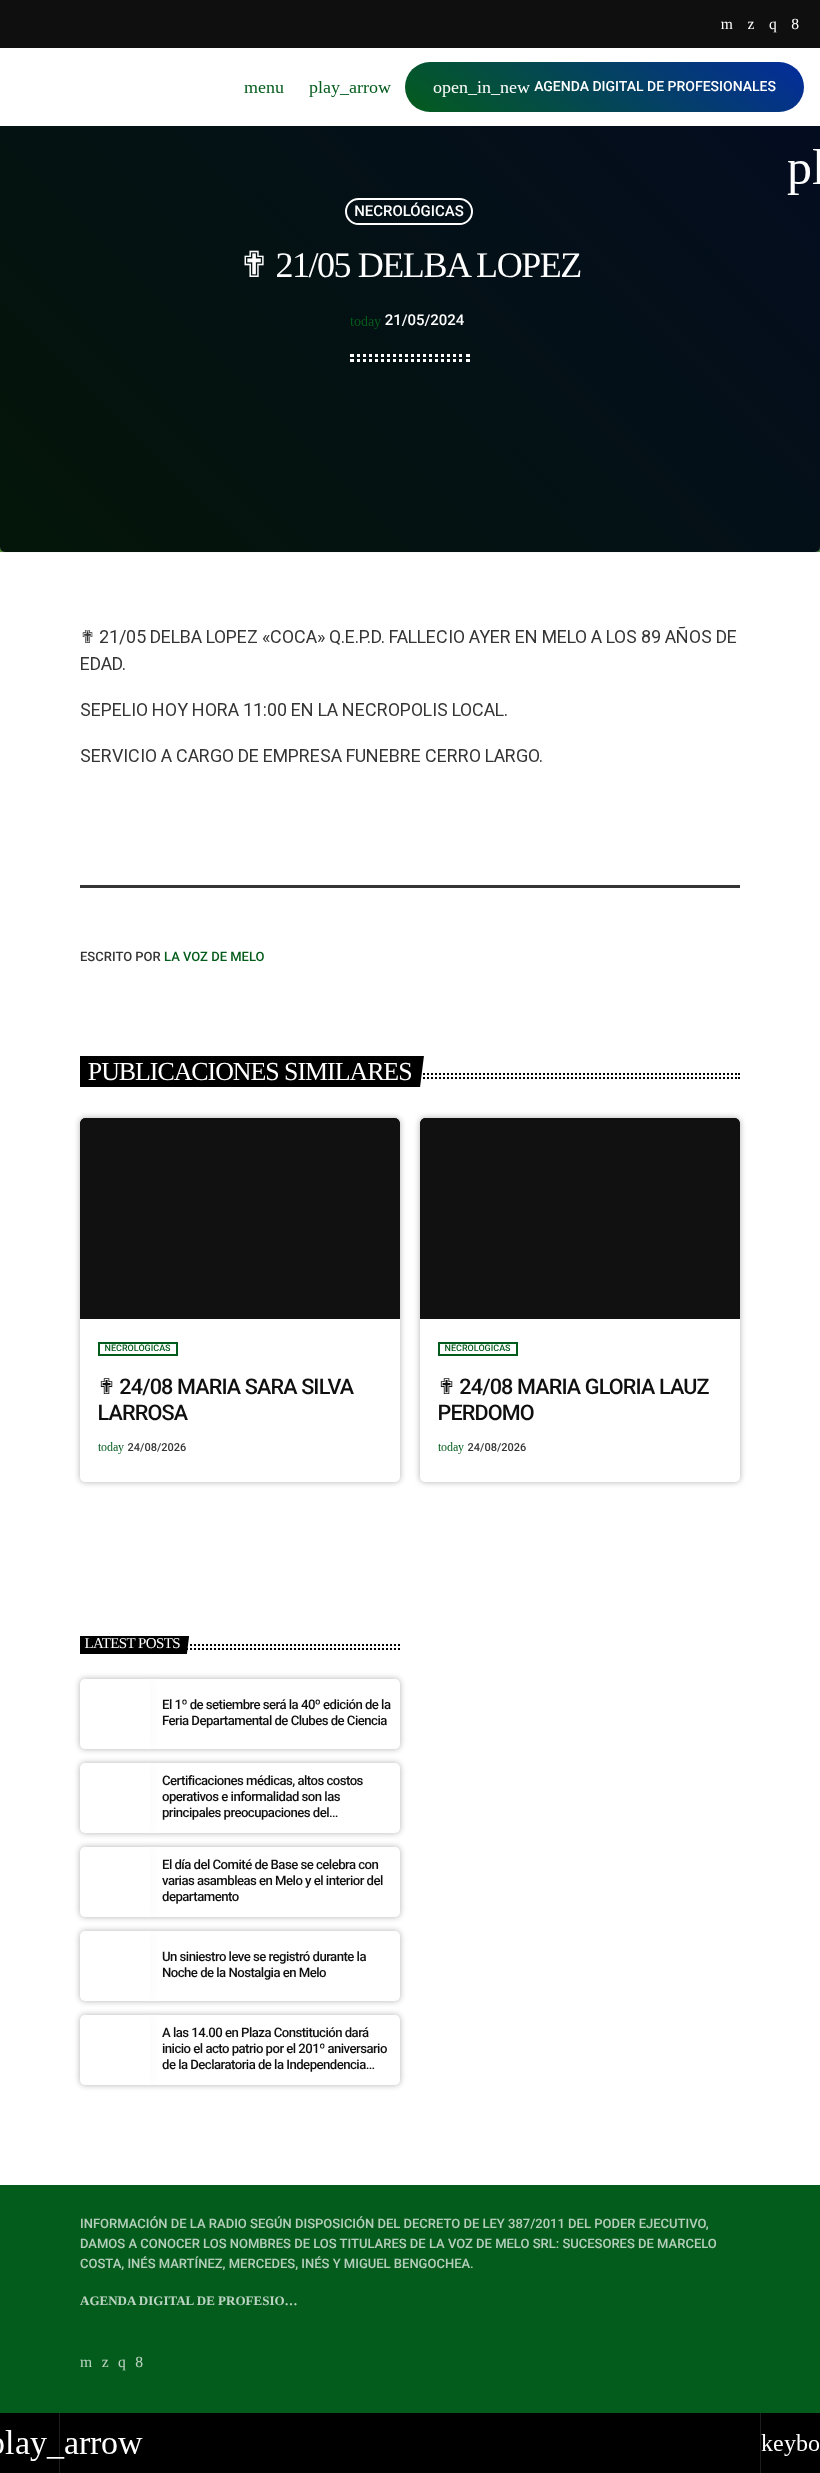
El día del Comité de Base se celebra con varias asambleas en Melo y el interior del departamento (272, 1881)
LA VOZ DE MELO (214, 957)
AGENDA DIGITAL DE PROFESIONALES (604, 87)
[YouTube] (727, 25)
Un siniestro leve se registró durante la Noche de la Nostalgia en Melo (264, 1965)
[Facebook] (795, 25)
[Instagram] (773, 25)
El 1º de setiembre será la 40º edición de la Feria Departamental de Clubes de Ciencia (276, 1713)
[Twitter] (750, 25)
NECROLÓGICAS (408, 211)
